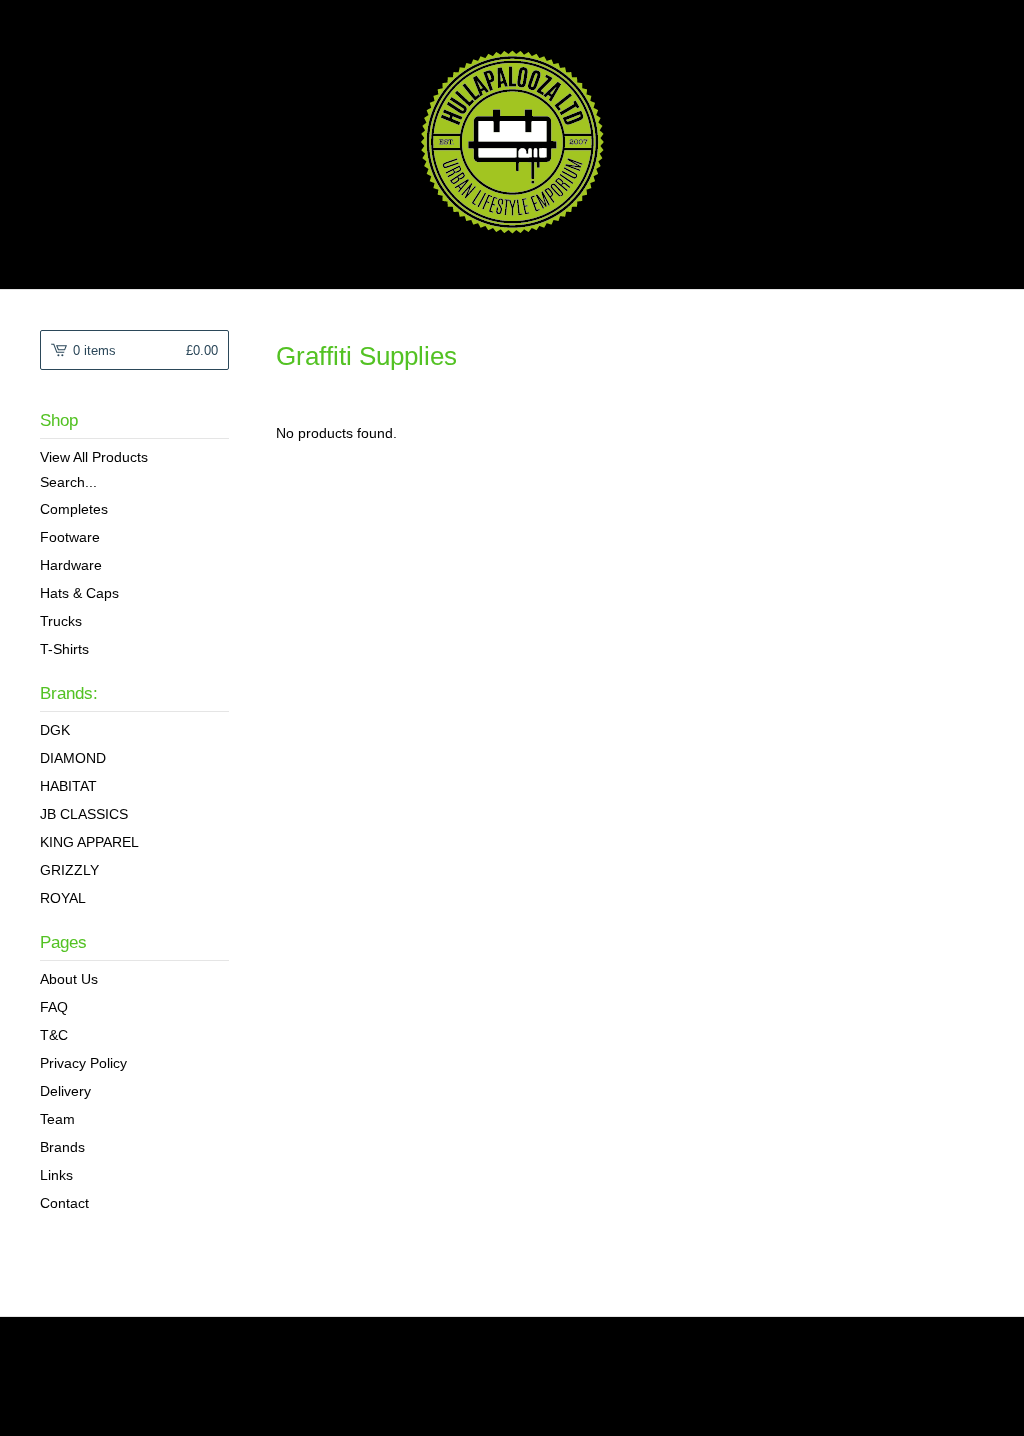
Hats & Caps (79, 593)
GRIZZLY (69, 870)
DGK (55, 730)
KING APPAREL (89, 842)
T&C (54, 1035)
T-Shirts (64, 649)
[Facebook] (72, 1343)
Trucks (61, 621)
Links (56, 1175)
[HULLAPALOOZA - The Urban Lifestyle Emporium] (512, 142)
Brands (62, 1147)
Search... (68, 482)
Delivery (65, 1091)
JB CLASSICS (84, 814)
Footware (70, 537)
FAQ (54, 1007)
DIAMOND (73, 758)
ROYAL (63, 898)
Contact (64, 1203)
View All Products (94, 457)
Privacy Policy (83, 1063)
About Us (69, 979)
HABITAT (68, 786)
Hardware (71, 565)
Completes (74, 509)
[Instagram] (114, 1343)
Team (57, 1119)
